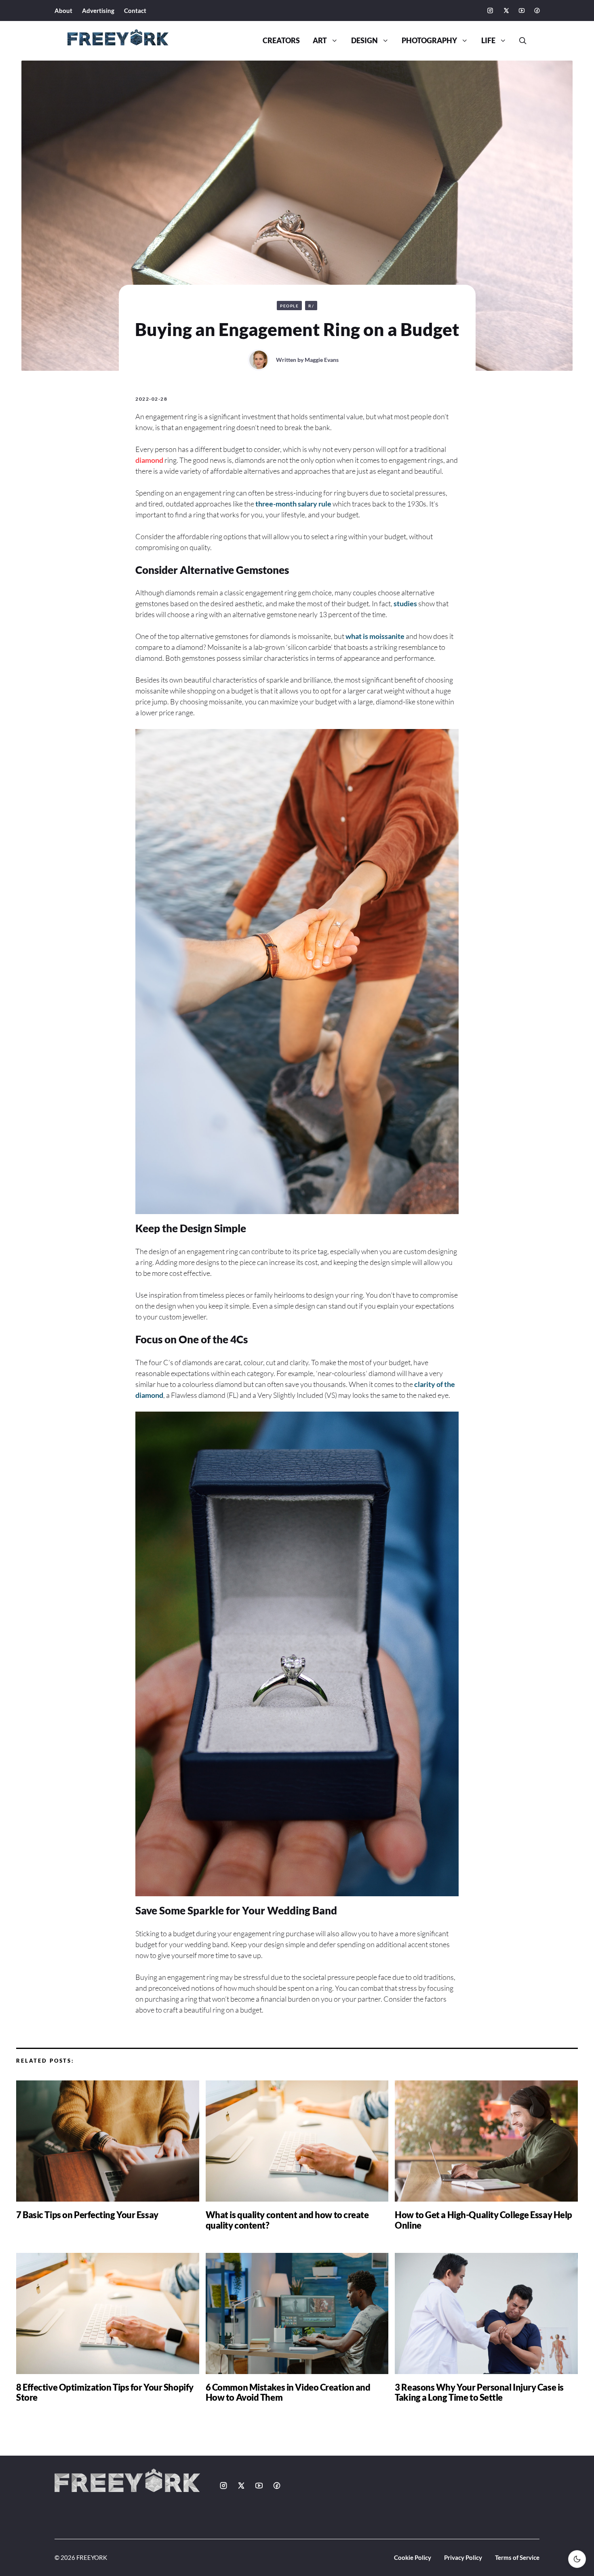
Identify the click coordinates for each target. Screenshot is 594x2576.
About (63, 11)
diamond (149, 460)
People (289, 306)
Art (320, 41)
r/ (311, 306)
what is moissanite (375, 636)
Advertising (98, 11)
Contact (135, 11)
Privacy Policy (463, 2557)
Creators (281, 41)
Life (488, 41)
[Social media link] (490, 11)
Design (364, 41)
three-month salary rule (293, 504)
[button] (520, 41)
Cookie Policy (413, 2557)
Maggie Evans (322, 360)
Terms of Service (517, 2557)
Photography (429, 41)
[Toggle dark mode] (577, 2559)
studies (405, 603)
